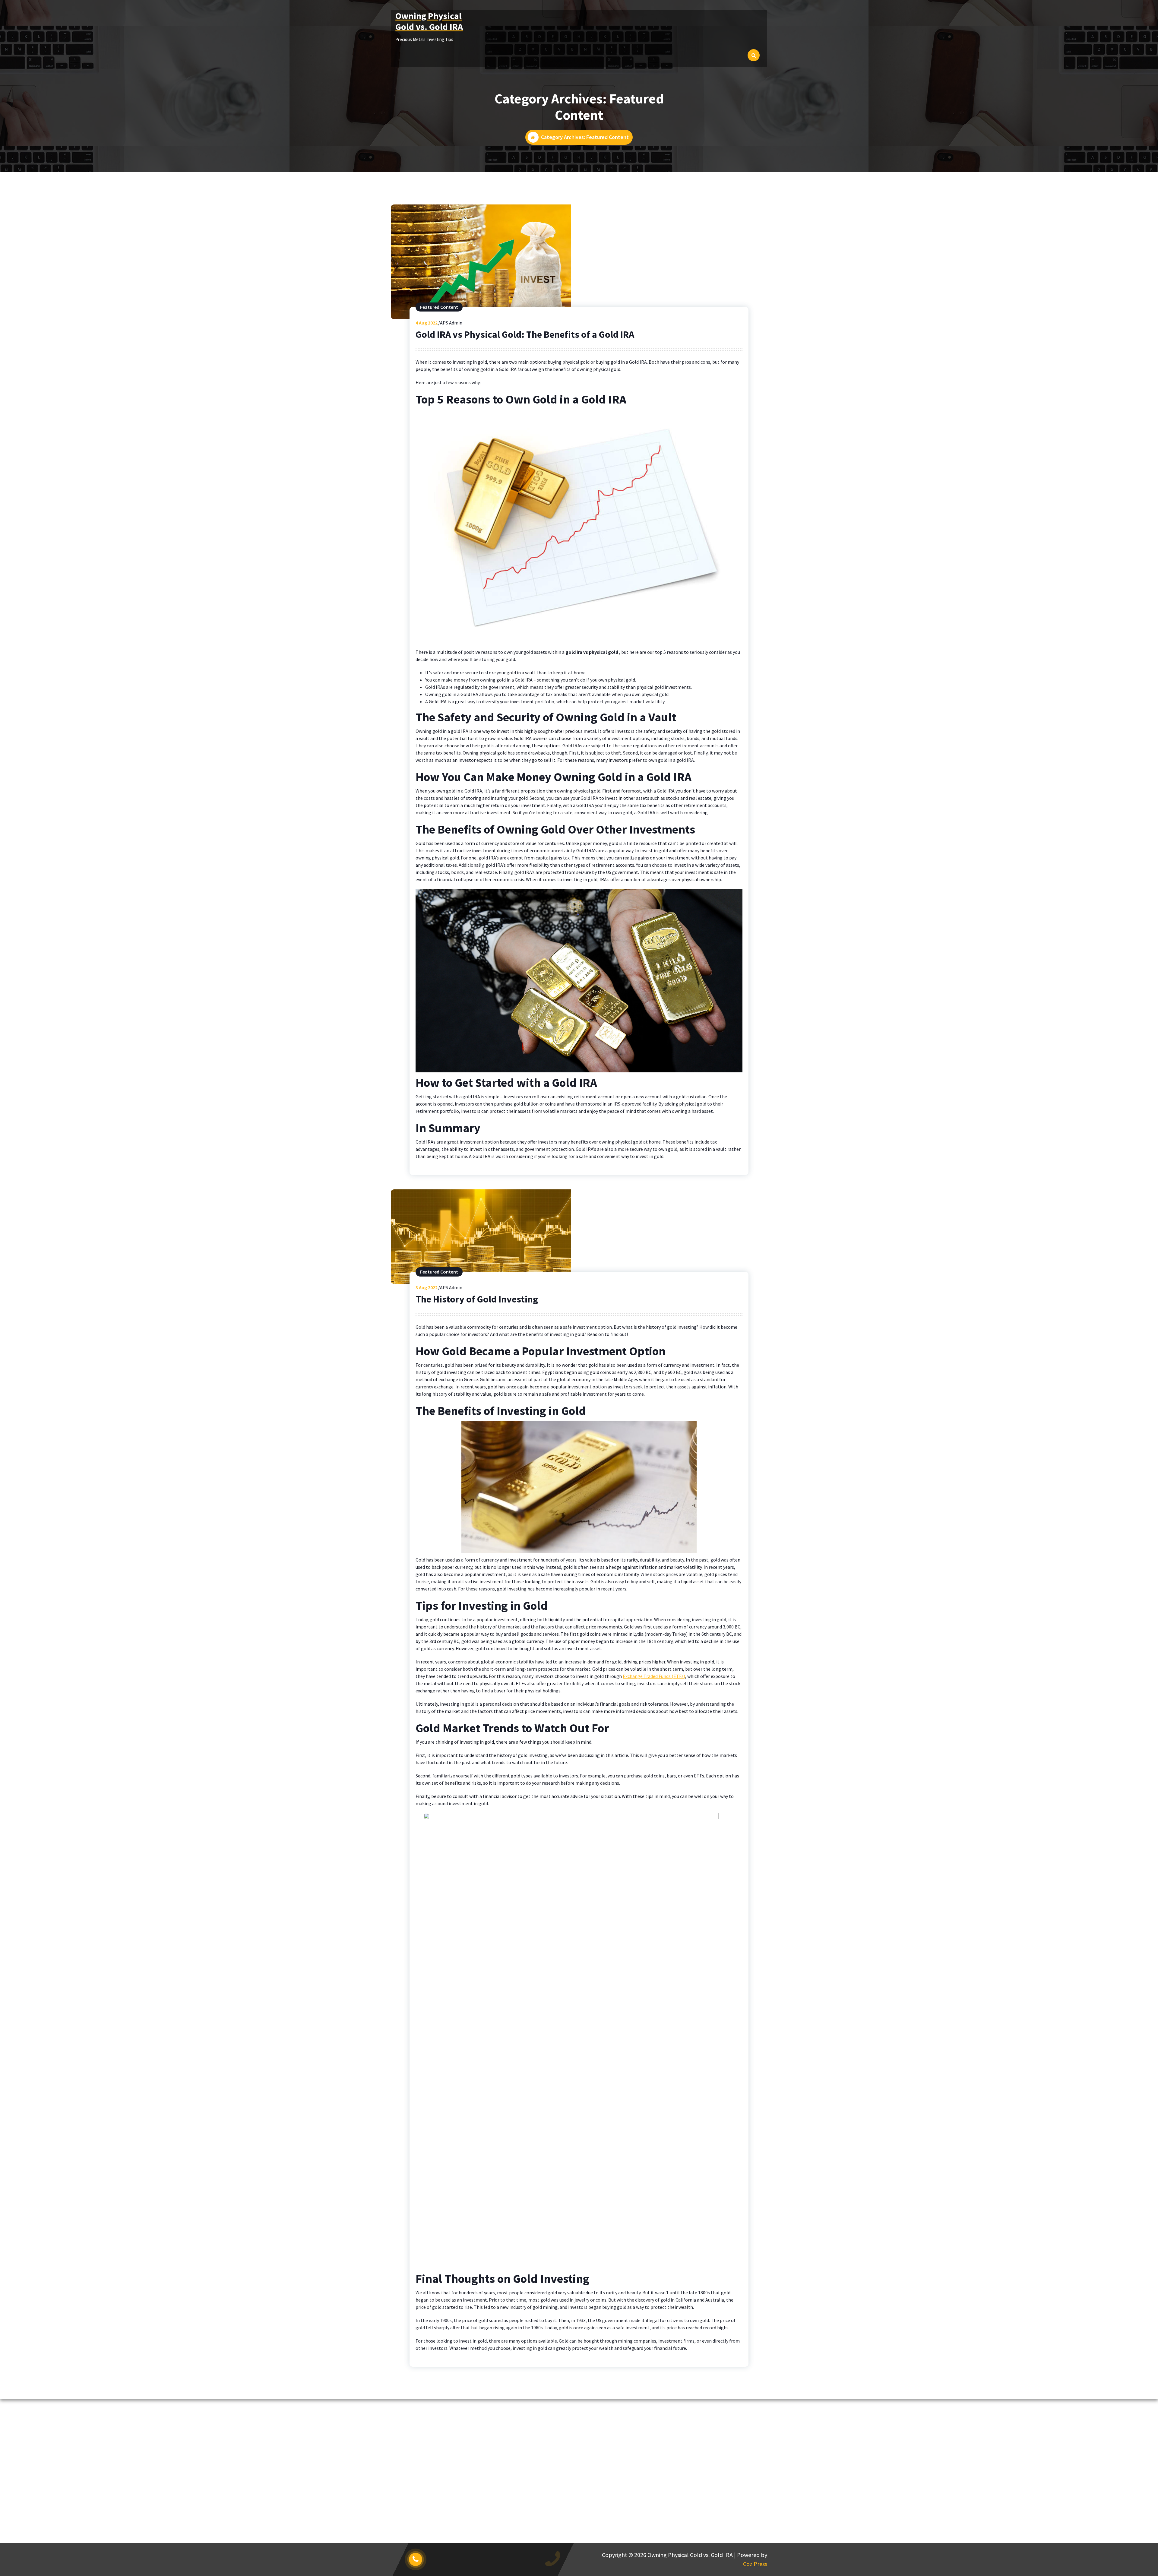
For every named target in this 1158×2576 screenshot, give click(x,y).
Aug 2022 (427, 323)
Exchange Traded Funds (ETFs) (654, 1676)
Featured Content (439, 307)
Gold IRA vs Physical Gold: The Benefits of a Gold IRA (525, 334)
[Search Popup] (754, 55)
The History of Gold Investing (477, 1299)
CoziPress (755, 2564)
